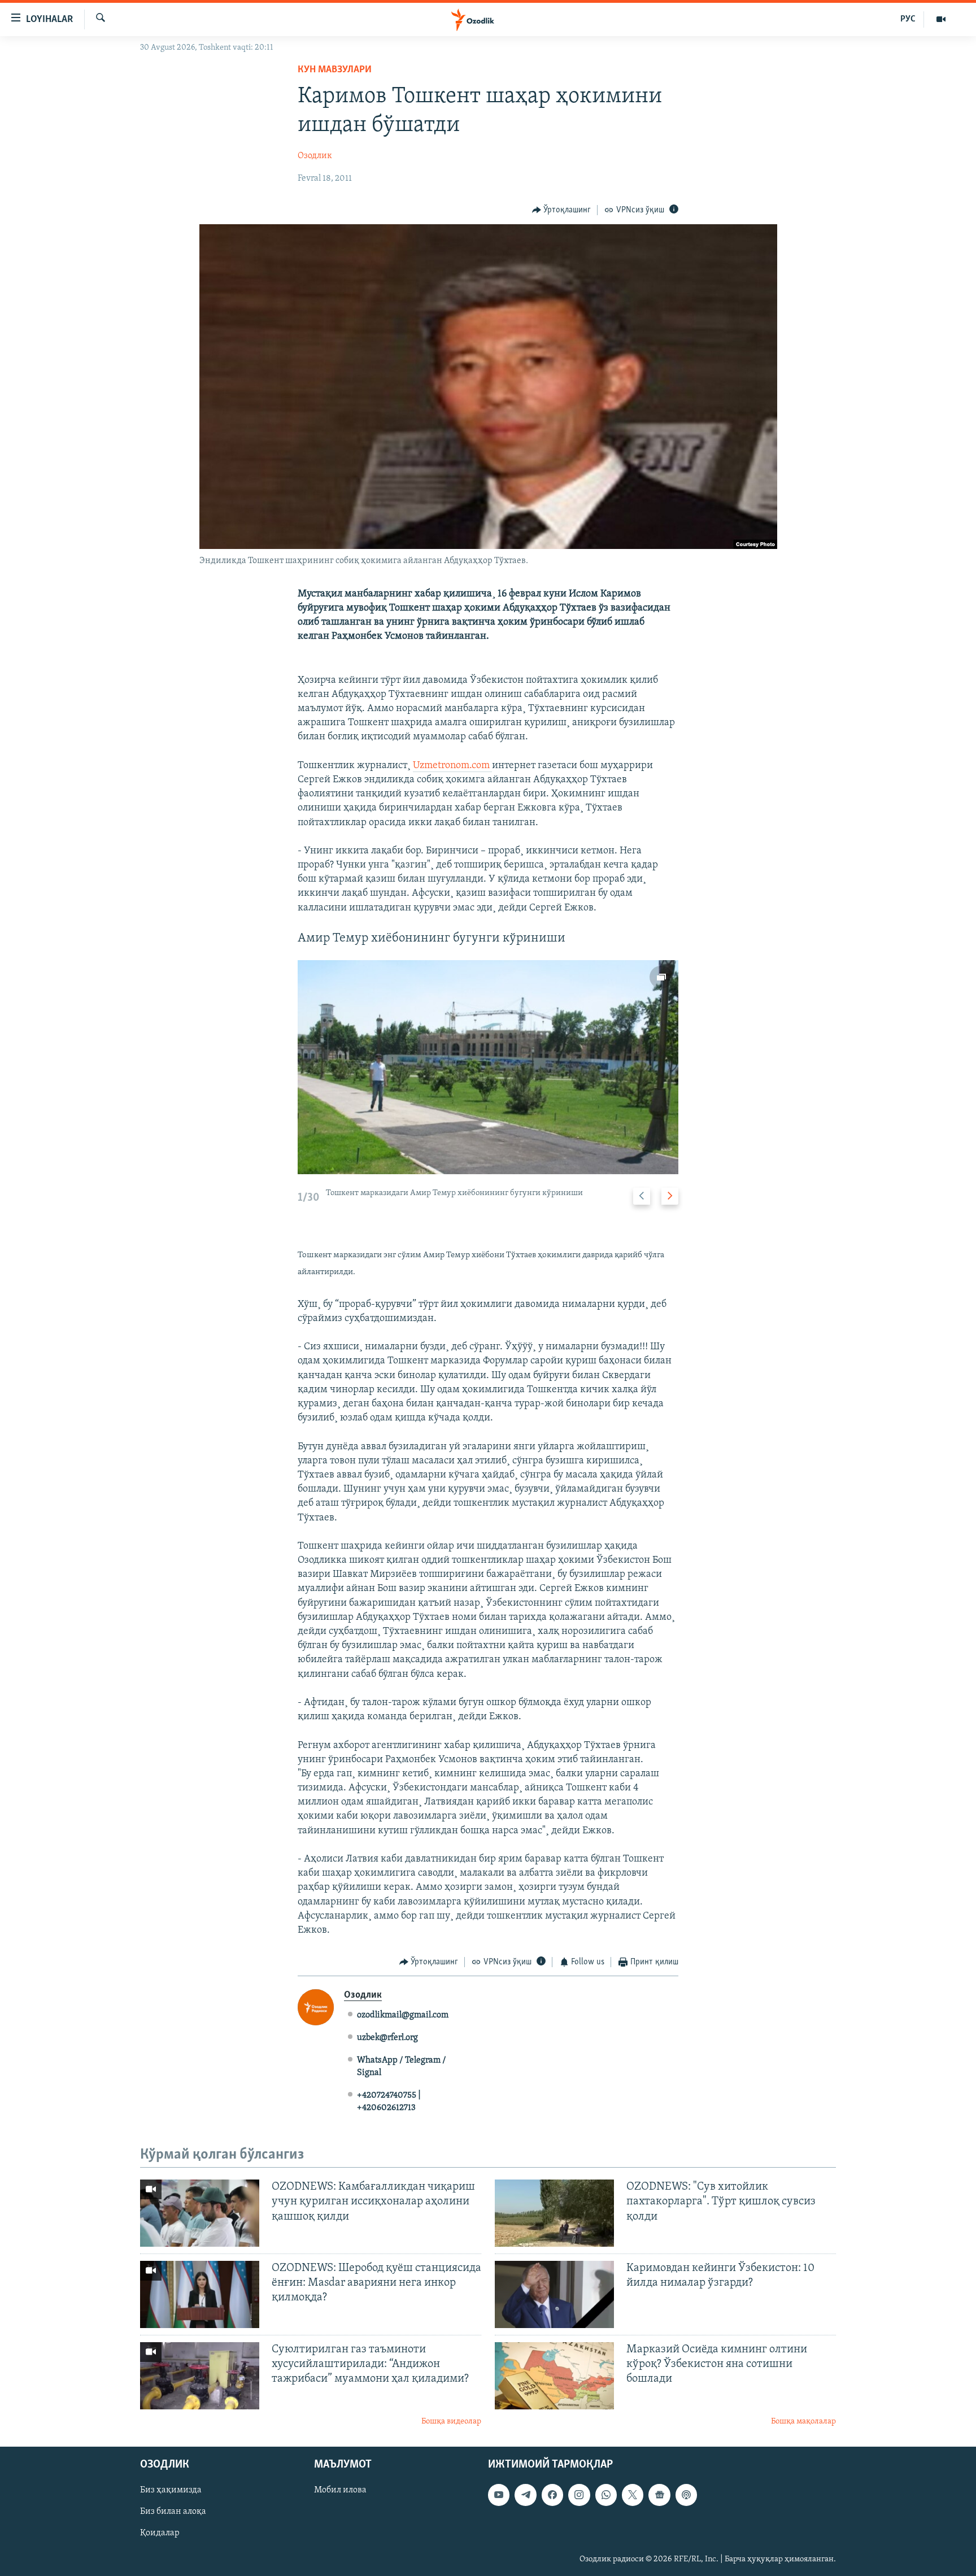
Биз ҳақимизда (171, 2491)
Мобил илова (340, 2491)
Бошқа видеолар (451, 2422)
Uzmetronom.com (452, 766)
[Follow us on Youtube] (499, 2495)
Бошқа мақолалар (803, 2422)
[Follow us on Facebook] (552, 2495)
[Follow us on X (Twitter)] (633, 2495)
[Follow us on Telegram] (525, 2495)
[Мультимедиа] (941, 19)
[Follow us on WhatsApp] (606, 2495)
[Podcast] (686, 2495)
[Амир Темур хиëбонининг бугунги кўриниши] (488, 1067)
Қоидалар (160, 2534)
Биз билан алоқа (173, 2512)
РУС (908, 19)
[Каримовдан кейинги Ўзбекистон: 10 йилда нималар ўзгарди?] (554, 2294)
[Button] (562, 210)
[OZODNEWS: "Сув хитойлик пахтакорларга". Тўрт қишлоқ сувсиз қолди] (554, 2213)
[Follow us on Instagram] (579, 2495)
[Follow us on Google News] (659, 2495)
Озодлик (315, 156)
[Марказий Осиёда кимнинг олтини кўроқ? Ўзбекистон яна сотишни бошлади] (554, 2376)
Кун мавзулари (335, 70)
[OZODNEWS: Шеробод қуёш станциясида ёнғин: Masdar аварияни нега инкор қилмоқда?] (200, 2294)
